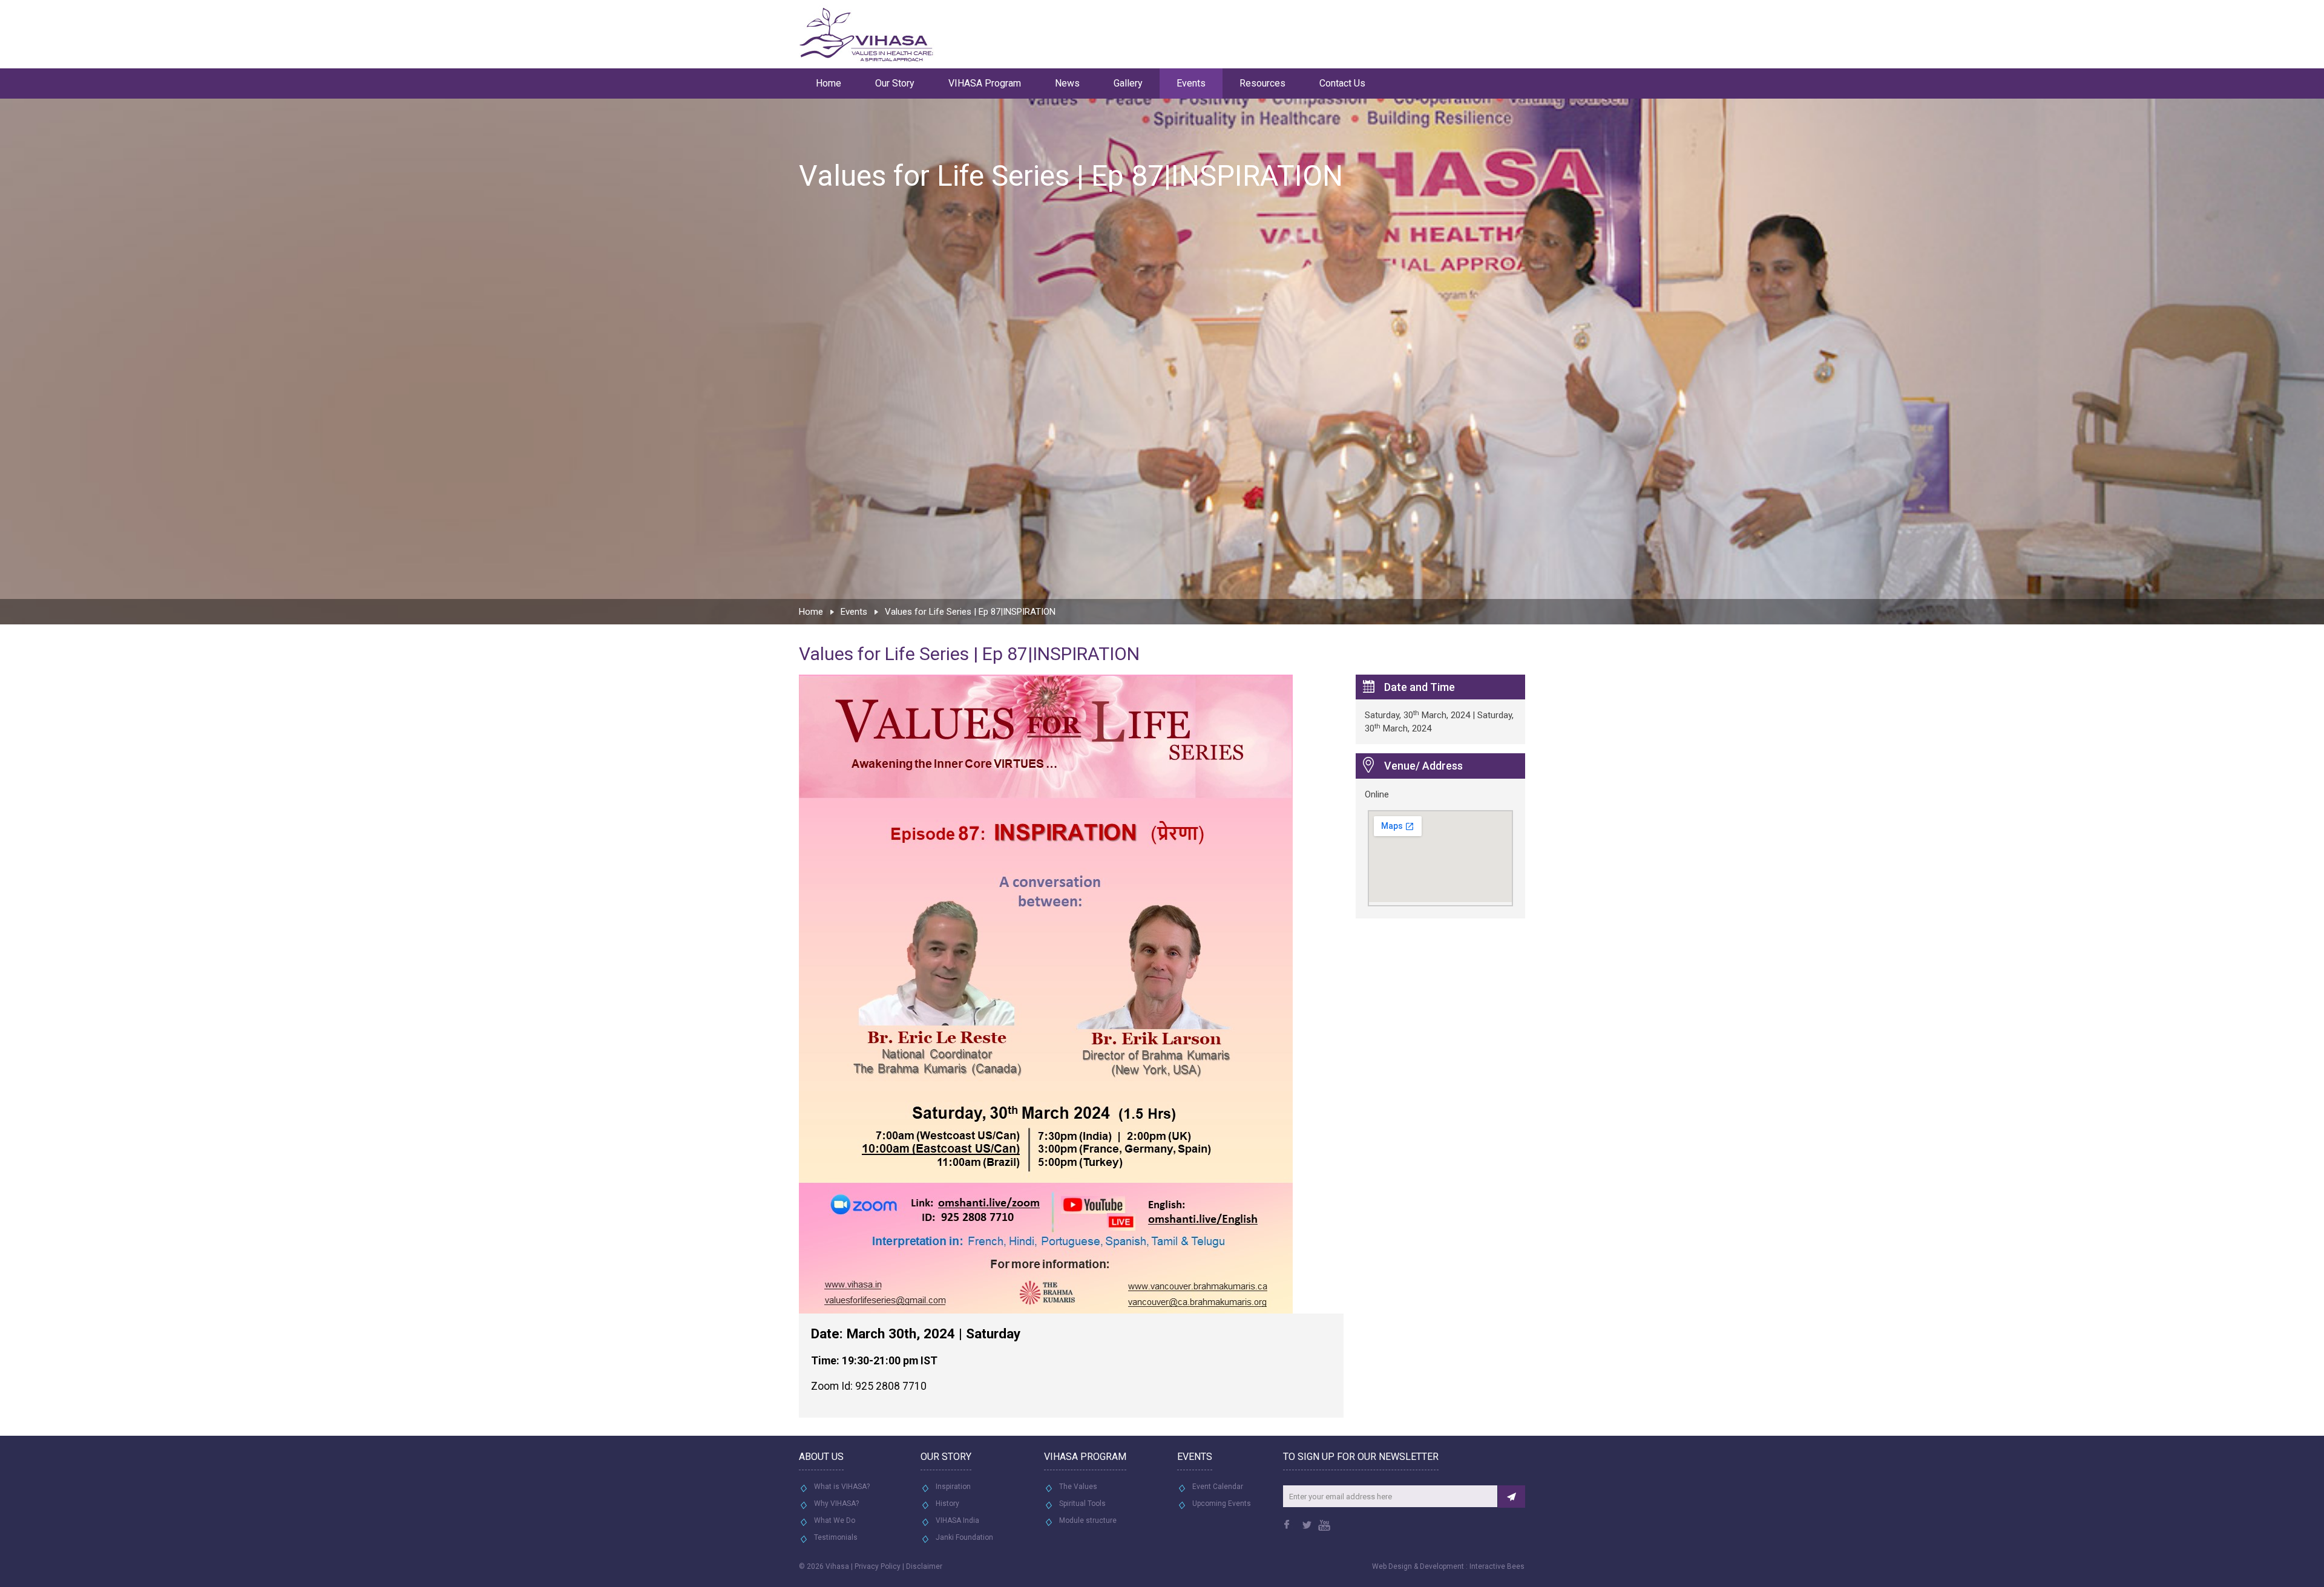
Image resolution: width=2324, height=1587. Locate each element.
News (1067, 83)
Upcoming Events (1222, 1504)
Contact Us (1342, 83)
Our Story (895, 83)
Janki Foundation (964, 1537)
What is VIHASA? (842, 1487)
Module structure (1088, 1520)
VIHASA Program (985, 83)
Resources (1262, 83)
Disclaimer (924, 1566)
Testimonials (836, 1537)
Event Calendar (1218, 1487)
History (947, 1504)
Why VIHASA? (836, 1504)
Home (829, 83)
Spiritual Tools (1082, 1504)
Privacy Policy (878, 1566)
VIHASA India (957, 1520)
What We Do (835, 1520)
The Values (1078, 1487)
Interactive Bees (1497, 1566)
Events (1191, 83)
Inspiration (953, 1487)
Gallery (1128, 83)
